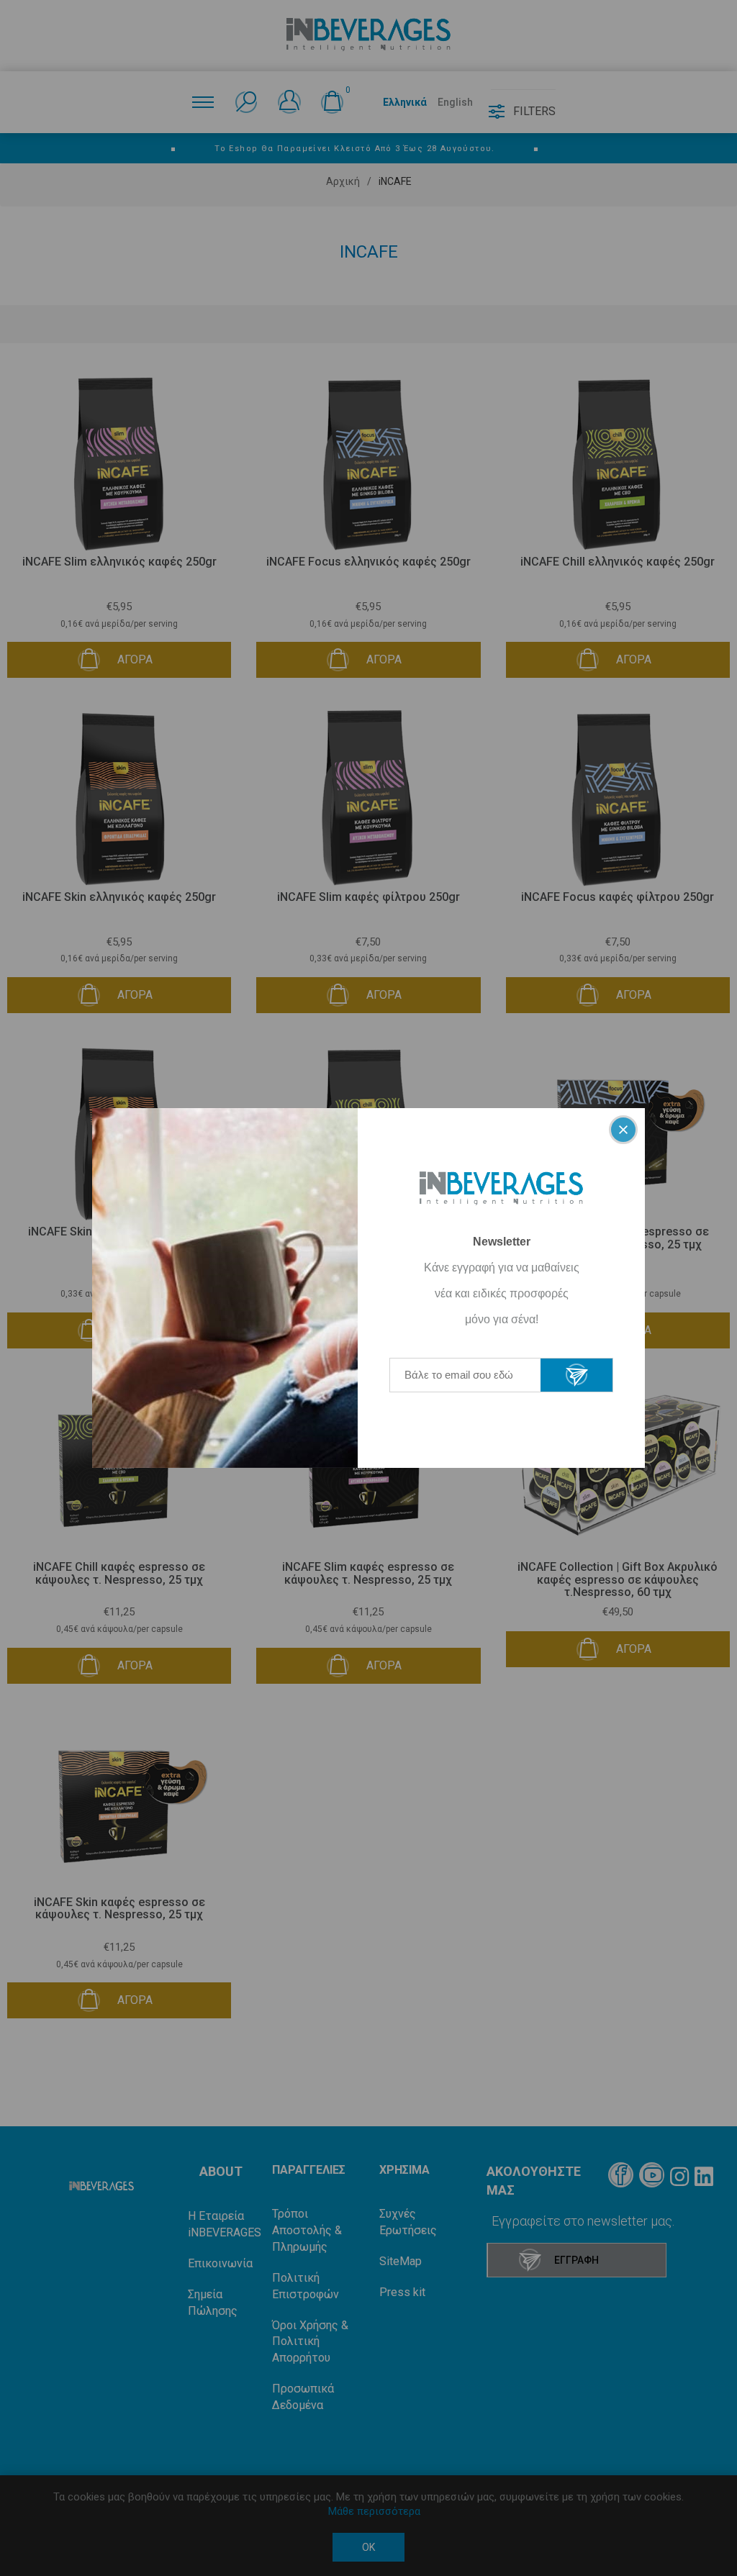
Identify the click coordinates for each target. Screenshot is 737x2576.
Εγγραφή (577, 1375)
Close (623, 1130)
